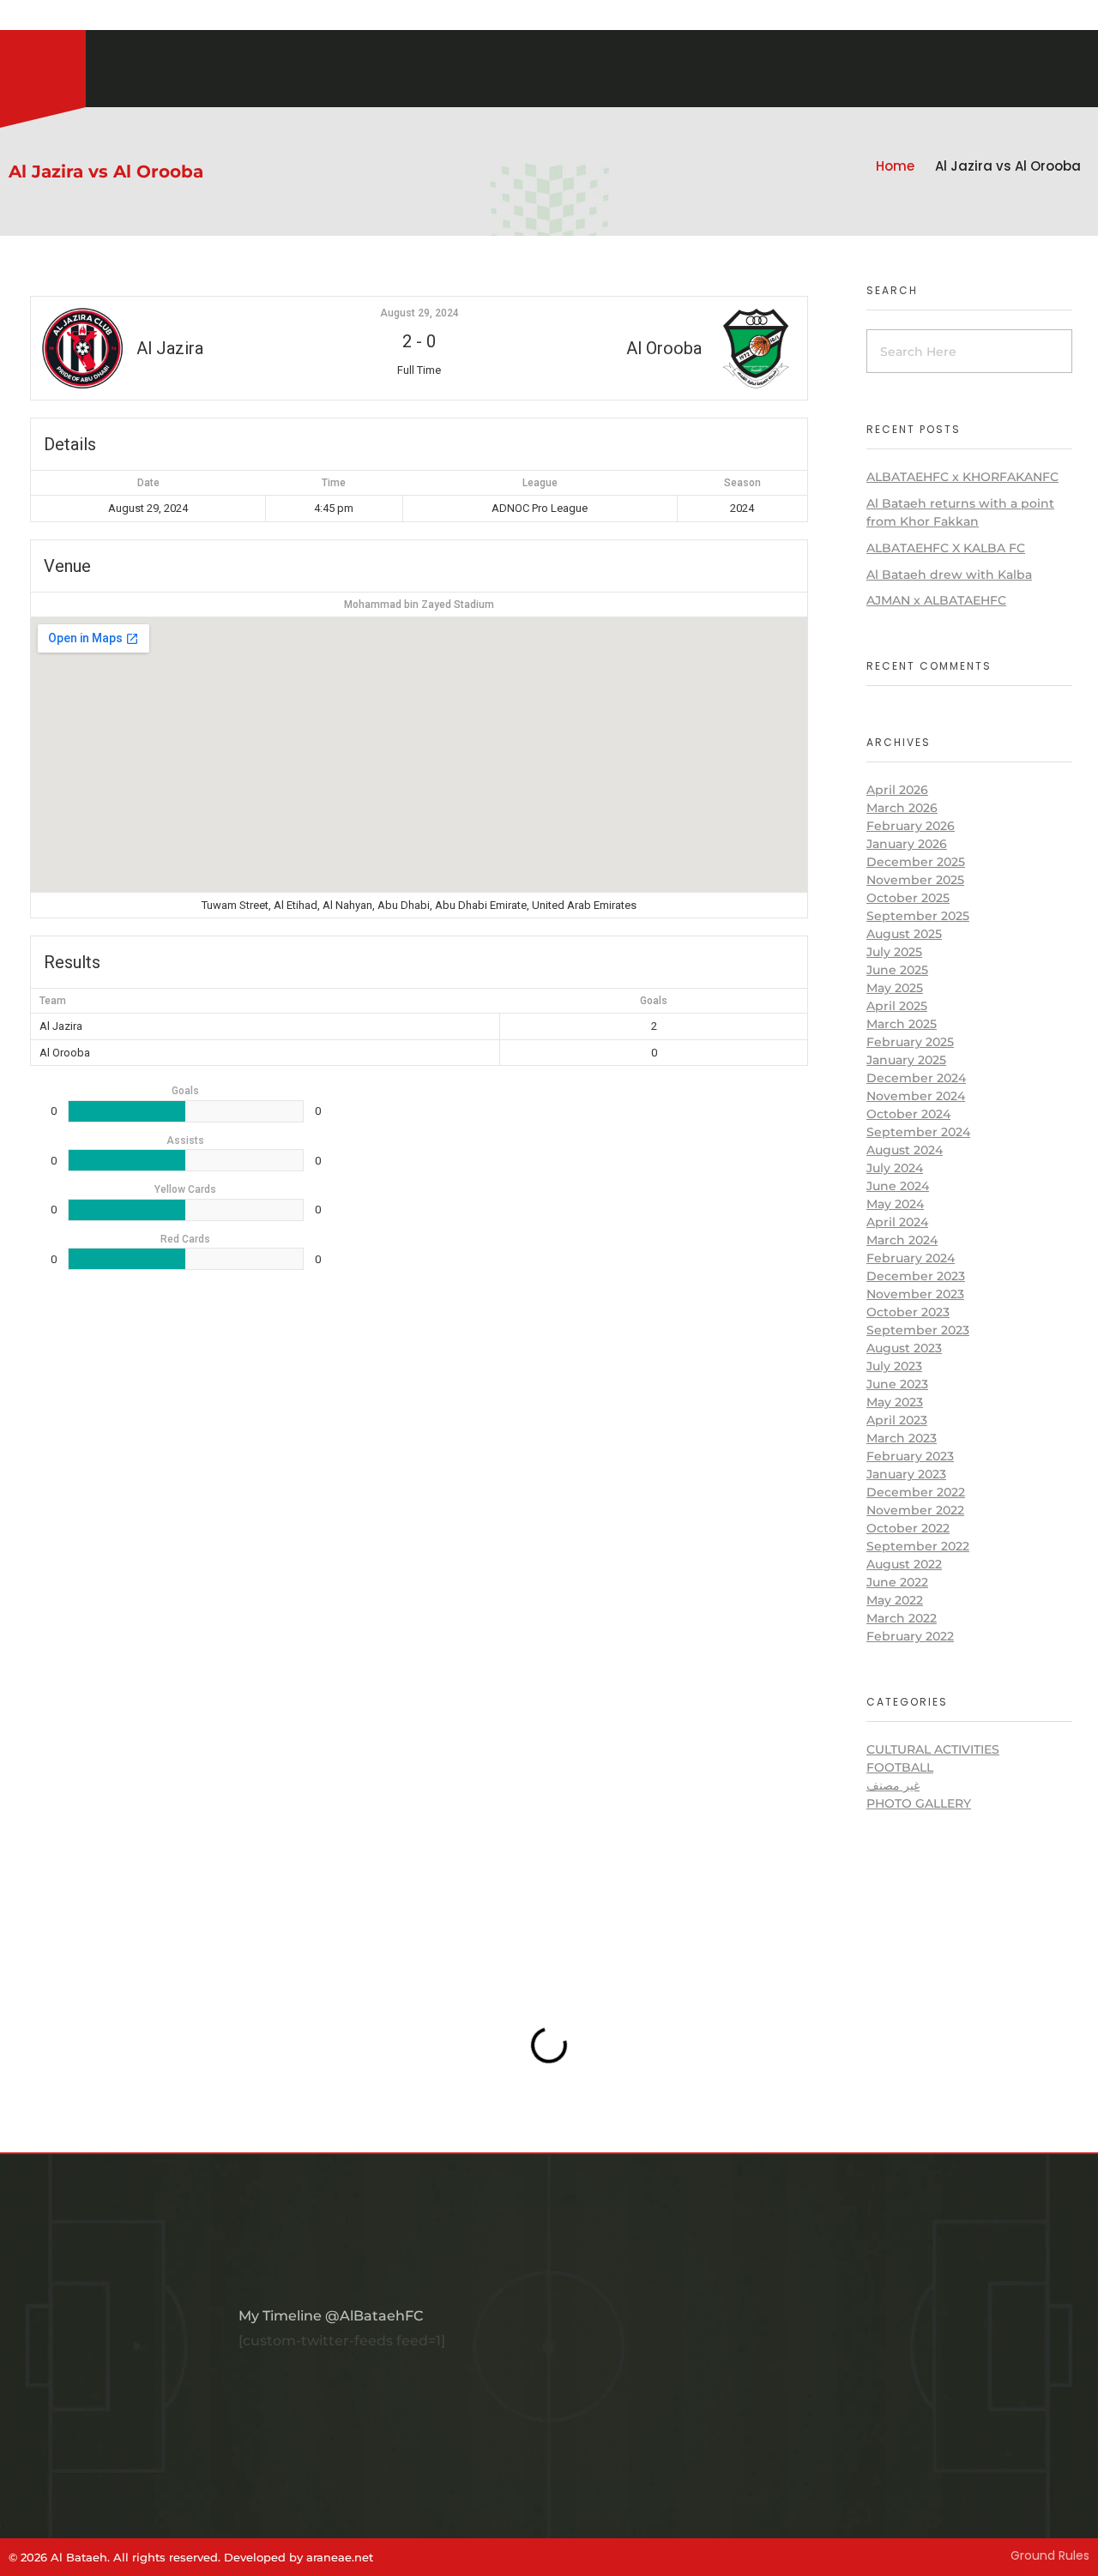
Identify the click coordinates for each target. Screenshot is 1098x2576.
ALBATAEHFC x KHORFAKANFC (962, 477)
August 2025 (904, 934)
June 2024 (898, 1186)
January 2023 (906, 1474)
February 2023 (910, 1456)
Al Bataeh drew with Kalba (949, 575)
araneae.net (340, 2557)
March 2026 (902, 808)
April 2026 (897, 790)
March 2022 (902, 1618)
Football (900, 1767)
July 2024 (895, 1168)
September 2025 (918, 916)
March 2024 (902, 1240)
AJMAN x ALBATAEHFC (936, 600)
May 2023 (895, 1402)
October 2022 (908, 1528)
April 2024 (897, 1222)
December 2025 (916, 862)
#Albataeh (101, 17)
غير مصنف (893, 1785)
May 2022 (895, 1600)
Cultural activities (933, 1749)
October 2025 (908, 898)
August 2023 (904, 1348)
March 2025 (902, 1024)
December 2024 (916, 1078)
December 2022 (916, 1492)
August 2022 (904, 1564)
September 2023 (918, 1330)
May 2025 (895, 988)
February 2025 (910, 1042)
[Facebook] (30, 17)
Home (895, 166)
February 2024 (911, 1258)
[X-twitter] (51, 17)
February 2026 (911, 826)
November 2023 (915, 1294)
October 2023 (908, 1312)
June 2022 (897, 1582)
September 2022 (918, 1546)
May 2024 (895, 1204)
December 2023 (916, 1276)
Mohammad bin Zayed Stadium (419, 605)
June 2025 (897, 970)
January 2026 (907, 844)
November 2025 (915, 880)
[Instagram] (9, 17)
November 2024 (916, 1096)
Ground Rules (1050, 2555)
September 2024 (918, 1132)
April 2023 (897, 1420)
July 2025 (894, 952)
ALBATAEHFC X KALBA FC (946, 548)
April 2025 (897, 1006)
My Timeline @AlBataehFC (331, 2316)
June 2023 (897, 1384)
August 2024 (905, 1150)
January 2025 (906, 1060)
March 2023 (902, 1438)
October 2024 (908, 1114)
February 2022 (910, 1636)
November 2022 (915, 1510)
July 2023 (894, 1366)
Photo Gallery (919, 1803)
